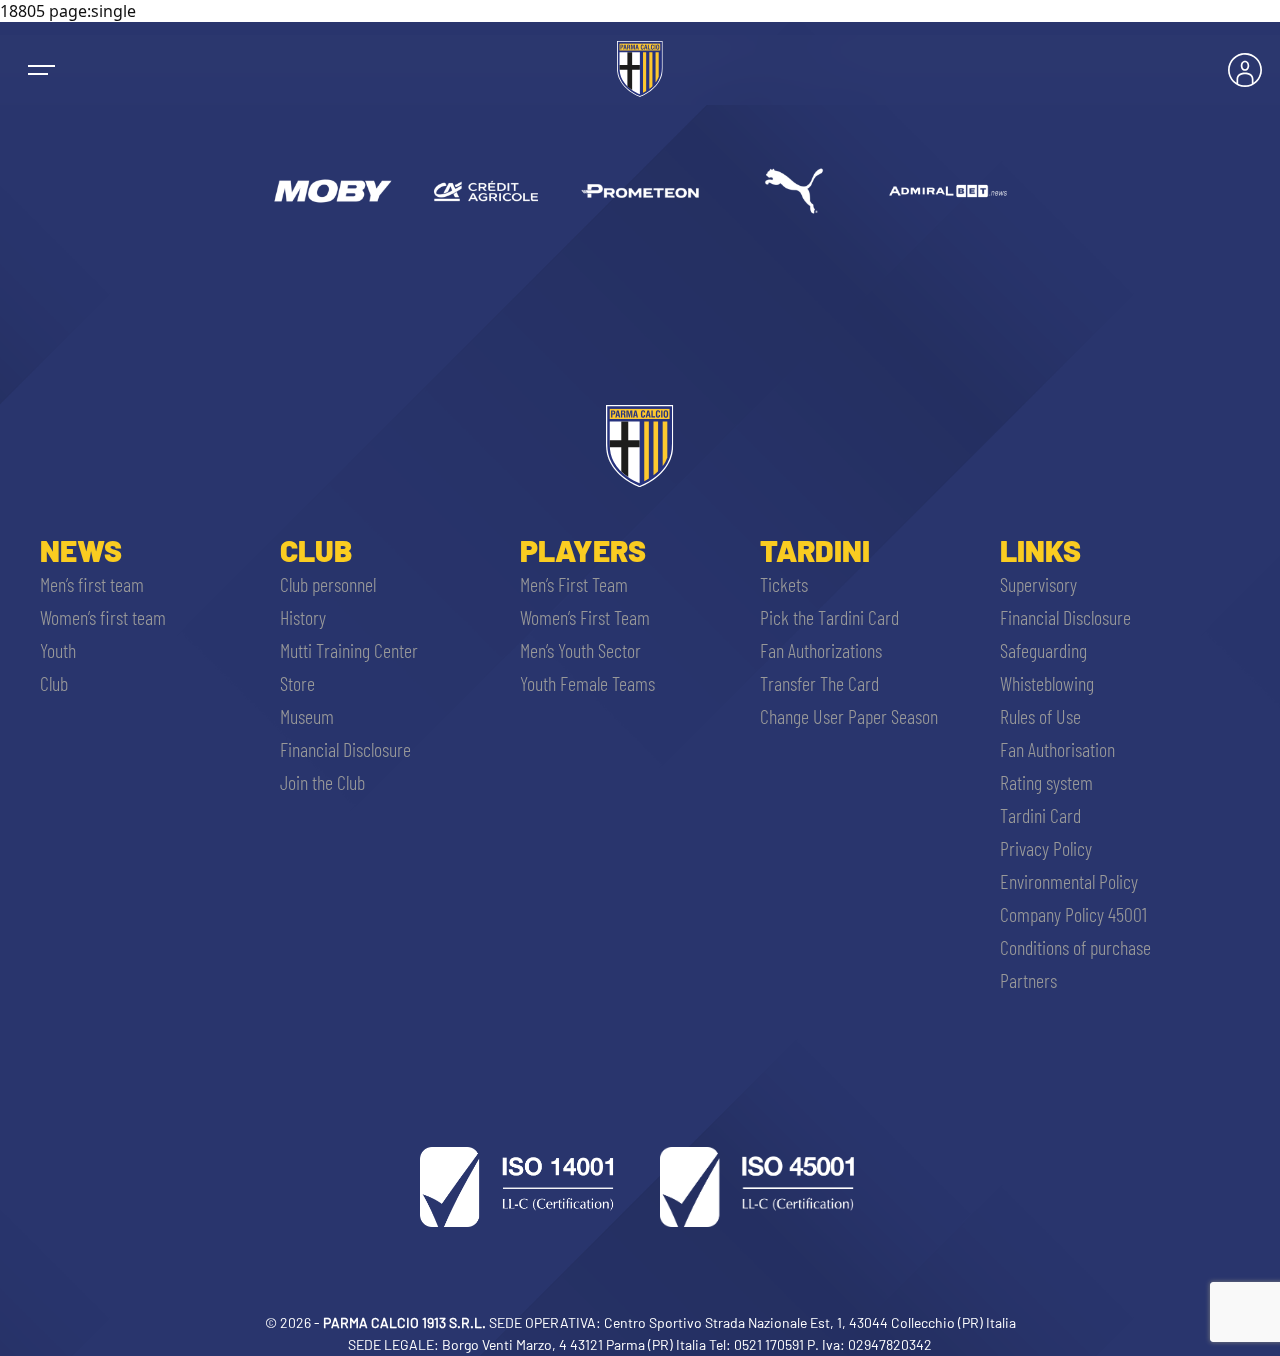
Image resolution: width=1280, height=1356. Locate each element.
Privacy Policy (1046, 848)
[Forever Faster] (794, 191)
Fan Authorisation (1057, 749)
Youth (58, 650)
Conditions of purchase (1075, 947)
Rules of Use (1040, 716)
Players (583, 550)
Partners (1028, 980)
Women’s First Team (585, 617)
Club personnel (328, 584)
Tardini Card (1040, 815)
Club (54, 683)
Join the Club (322, 782)
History (303, 617)
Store (297, 683)
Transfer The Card (819, 683)
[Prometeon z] (640, 191)
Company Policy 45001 (1073, 914)
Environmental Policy (1069, 881)
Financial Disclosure (345, 749)
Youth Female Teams (587, 683)
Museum (307, 716)
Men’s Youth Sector (580, 650)
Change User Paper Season (849, 716)
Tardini (815, 550)
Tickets (784, 584)
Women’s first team (103, 617)
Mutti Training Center (349, 650)
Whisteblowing (1047, 683)
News (81, 550)
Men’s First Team (574, 584)
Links (1040, 550)
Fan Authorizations (821, 650)
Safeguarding (1043, 650)
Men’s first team (92, 584)
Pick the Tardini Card (829, 617)
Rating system (1046, 782)
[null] (332, 191)
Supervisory (1038, 584)
